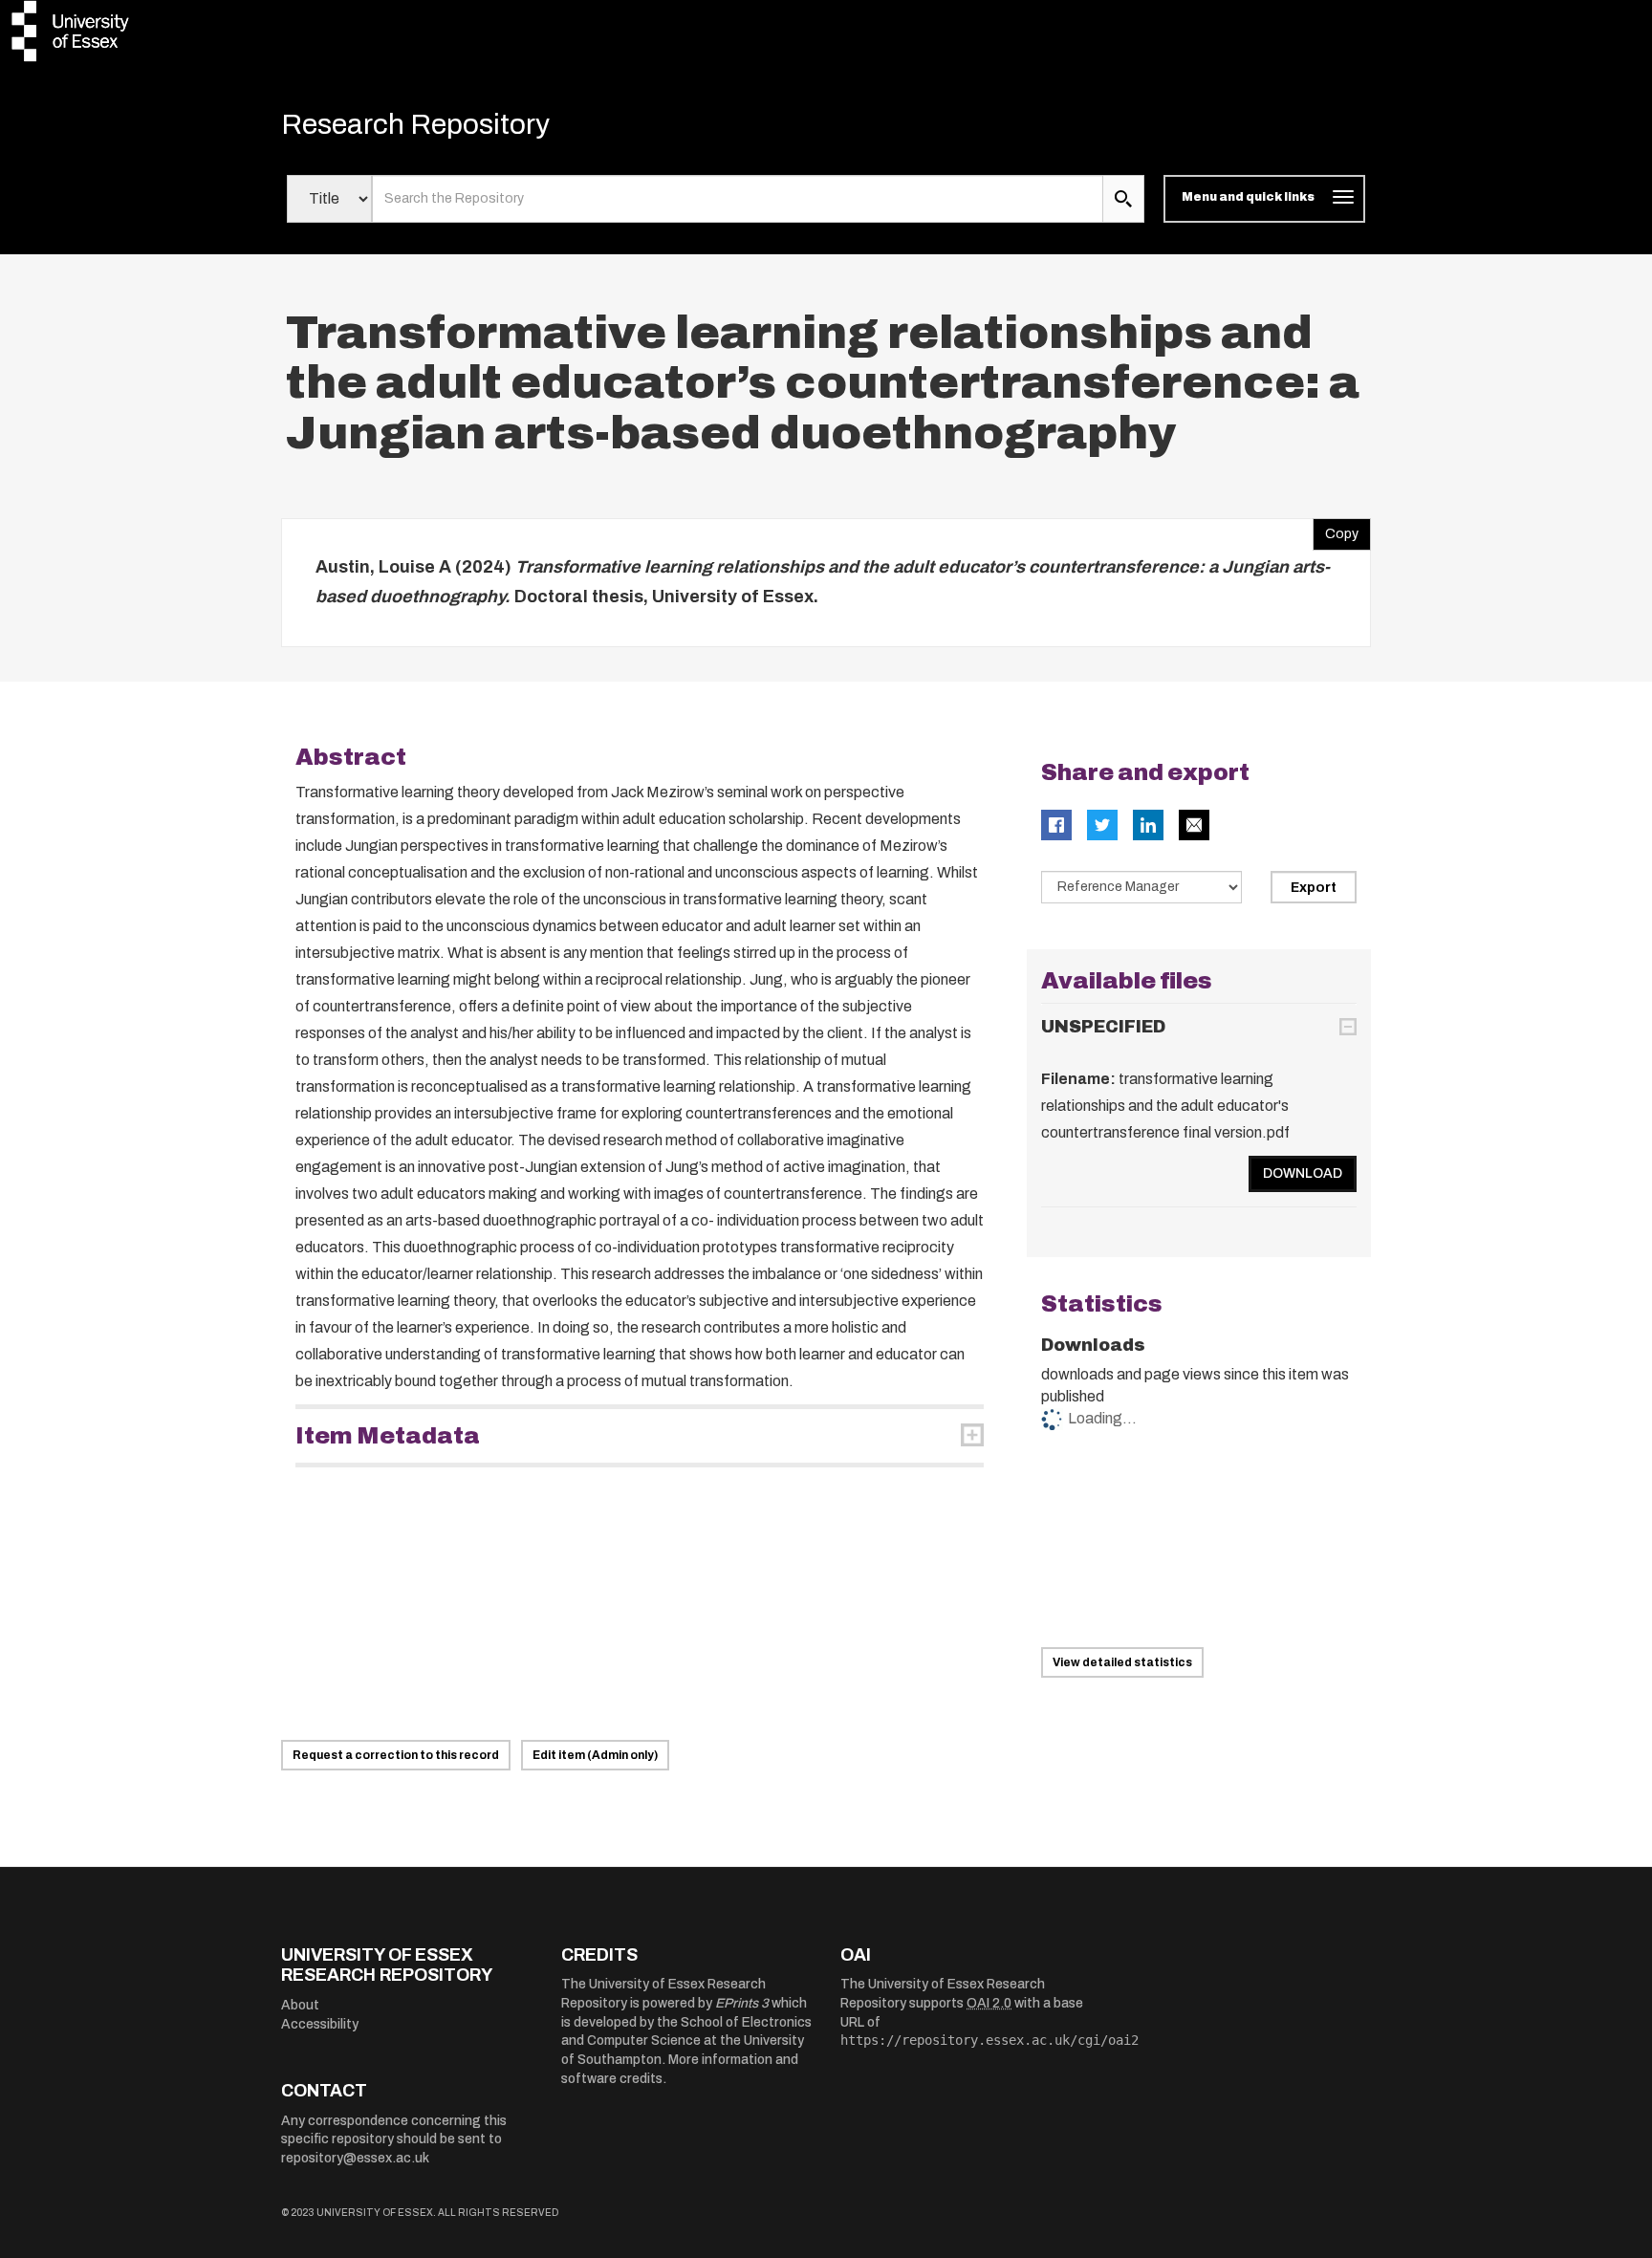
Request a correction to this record (396, 1755)
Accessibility (320, 2024)
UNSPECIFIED (1103, 1027)
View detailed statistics (1122, 1662)
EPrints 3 (742, 2003)
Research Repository (415, 124)
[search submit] (1123, 199)
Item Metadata (388, 1436)
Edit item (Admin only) (595, 1755)
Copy (1336, 530)
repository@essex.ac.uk (355, 2158)
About (300, 2005)
